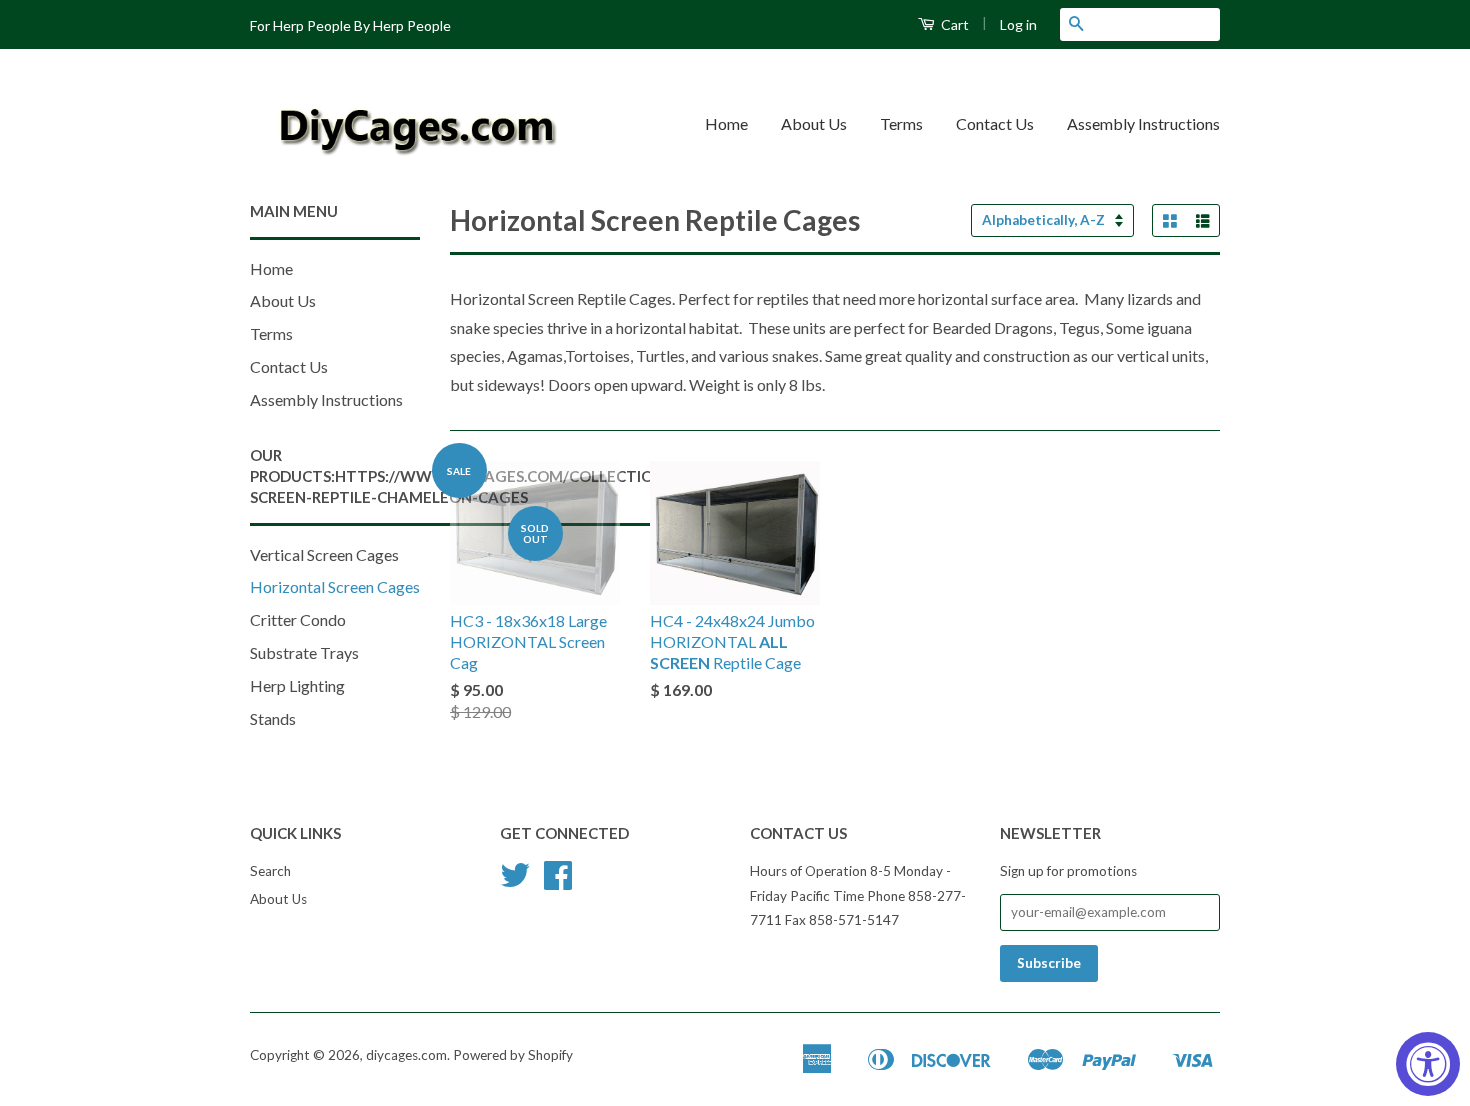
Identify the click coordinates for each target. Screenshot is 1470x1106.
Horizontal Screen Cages (335, 586)
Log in (1018, 24)
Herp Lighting (297, 685)
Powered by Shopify (513, 1055)
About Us (814, 123)
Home (726, 123)
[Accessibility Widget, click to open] (1428, 1064)
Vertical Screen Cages (324, 554)
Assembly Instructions (1143, 123)
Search (270, 871)
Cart (953, 24)
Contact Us (995, 123)
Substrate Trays (304, 652)
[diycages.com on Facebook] (558, 882)
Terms (901, 123)
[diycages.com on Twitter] (515, 882)
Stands (273, 718)
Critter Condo (298, 619)
